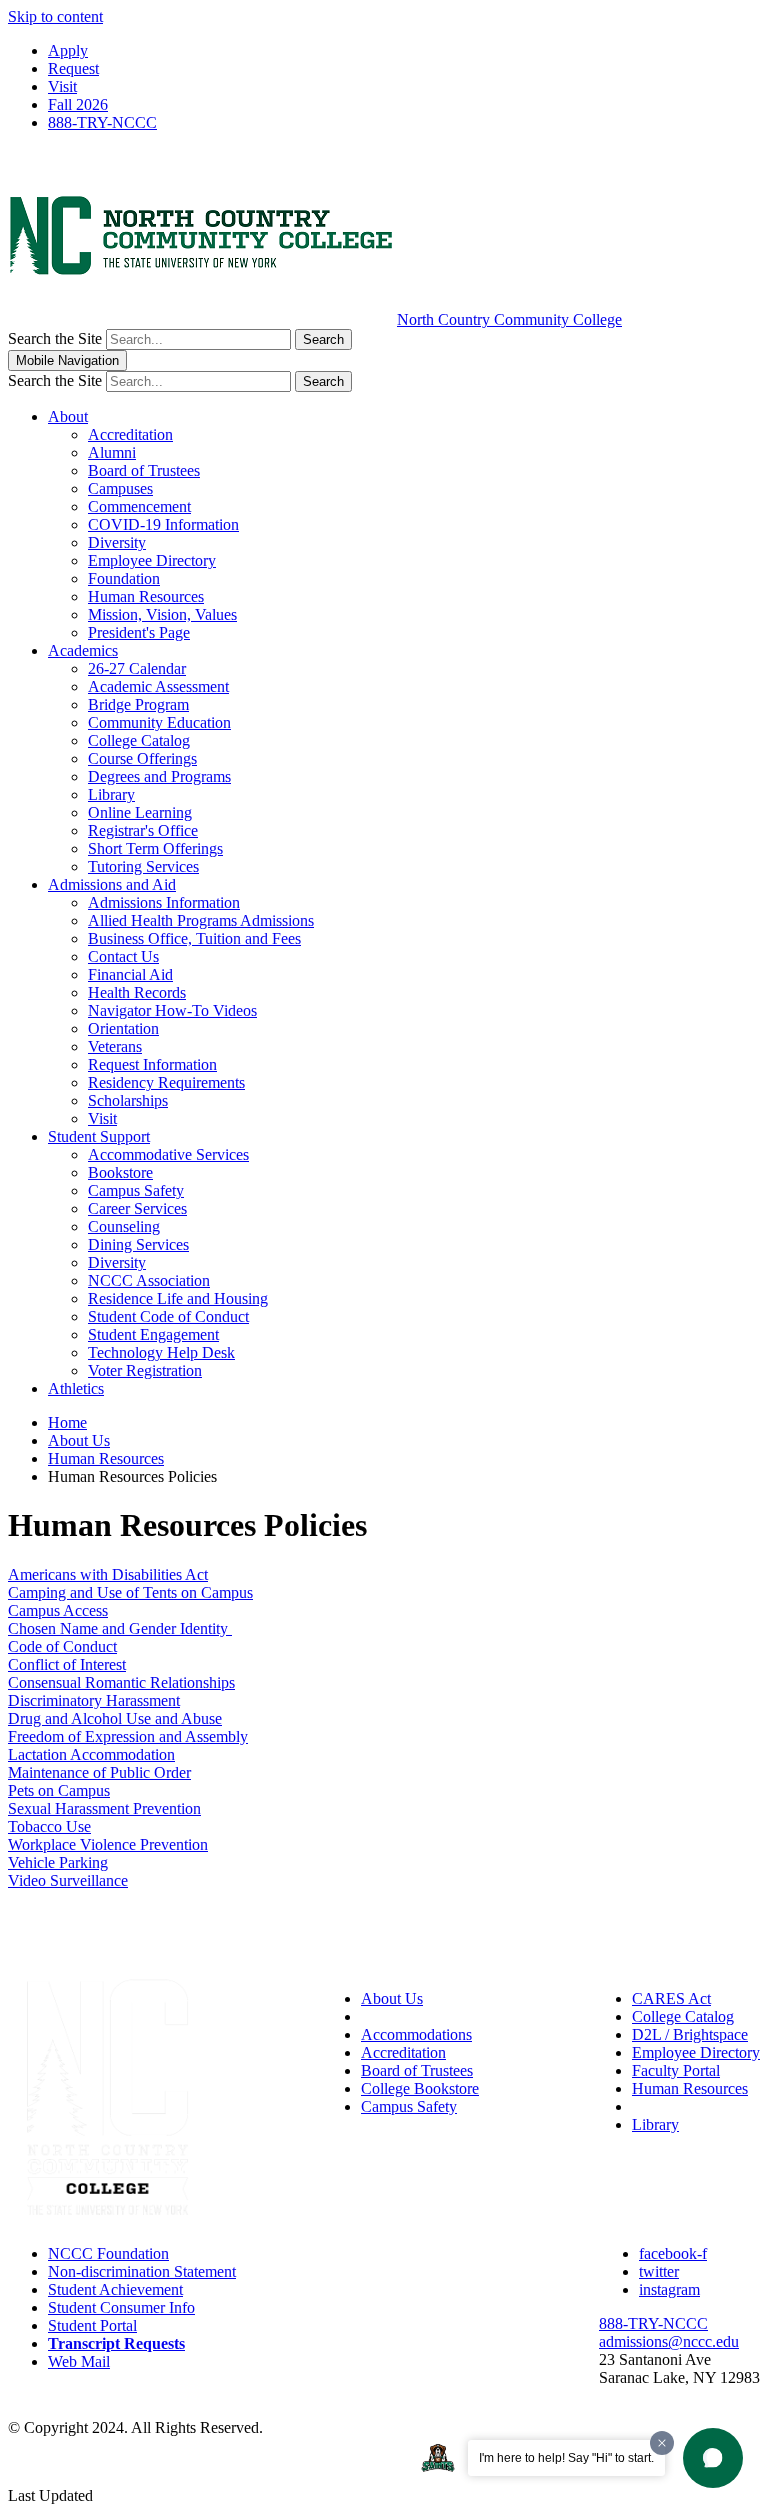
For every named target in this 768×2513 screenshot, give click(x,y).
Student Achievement (115, 2289)
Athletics (76, 1388)
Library (111, 794)
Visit (62, 86)
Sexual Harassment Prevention (104, 1808)
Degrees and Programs (159, 776)
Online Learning (140, 812)
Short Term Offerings (155, 848)
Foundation (124, 578)
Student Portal (92, 2325)
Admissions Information (164, 902)
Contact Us (123, 956)
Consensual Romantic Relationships (121, 1682)
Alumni (112, 452)
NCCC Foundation (108, 2253)
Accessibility (401, 2016)
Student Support (99, 1136)
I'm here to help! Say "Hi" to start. (566, 2458)
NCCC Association (149, 1280)
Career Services (137, 1208)
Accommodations (416, 2034)
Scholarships (128, 1100)
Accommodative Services (168, 1154)
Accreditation (130, 434)
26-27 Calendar (137, 668)
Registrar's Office (143, 830)
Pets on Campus (59, 1790)
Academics (83, 650)
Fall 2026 (78, 104)
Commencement (139, 506)
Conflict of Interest (67, 1664)
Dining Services (138, 1244)
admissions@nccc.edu (669, 2341)
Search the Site (55, 338)
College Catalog (139, 740)
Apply (68, 50)
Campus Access (58, 1610)
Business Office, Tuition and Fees (194, 938)
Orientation (123, 1028)
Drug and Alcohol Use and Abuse (115, 1718)
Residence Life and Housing (178, 1298)
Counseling (124, 1226)
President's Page (139, 632)
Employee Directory (152, 560)
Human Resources (146, 596)
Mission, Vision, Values (162, 614)
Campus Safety (136, 1190)
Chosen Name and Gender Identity (120, 1628)
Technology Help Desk (161, 1352)
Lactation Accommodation (91, 1754)
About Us (79, 1440)
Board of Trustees (144, 470)
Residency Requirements (166, 1082)
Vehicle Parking (58, 1862)
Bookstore (120, 1172)
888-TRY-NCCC (102, 122)
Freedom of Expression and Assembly (128, 1736)
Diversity (117, 542)
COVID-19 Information (163, 524)
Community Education (159, 722)
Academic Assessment (158, 686)
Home (67, 1422)
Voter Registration (145, 1370)
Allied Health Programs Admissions (201, 920)
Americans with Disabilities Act (108, 1574)
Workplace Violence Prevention (108, 1844)
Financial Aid (130, 974)
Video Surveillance (68, 1880)
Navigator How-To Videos (172, 1010)
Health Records (137, 992)
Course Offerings (142, 758)
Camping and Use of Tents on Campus (130, 1592)
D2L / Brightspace (690, 2034)
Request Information (152, 1064)
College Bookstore (420, 2088)
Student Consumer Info (121, 2307)
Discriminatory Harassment (94, 1700)
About (68, 416)
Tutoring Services (143, 866)
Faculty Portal (676, 2070)
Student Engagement (153, 1334)
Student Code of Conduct (168, 1316)
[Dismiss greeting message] (662, 2443)
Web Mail (79, 2361)
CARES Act (671, 1998)
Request (73, 68)
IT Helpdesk (671, 2106)
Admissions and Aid (112, 884)
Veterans (115, 1046)
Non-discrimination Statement (142, 2271)
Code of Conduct (62, 1646)
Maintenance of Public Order (99, 1772)
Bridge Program (138, 704)
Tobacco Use (49, 1826)
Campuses (120, 488)
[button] (713, 2458)
